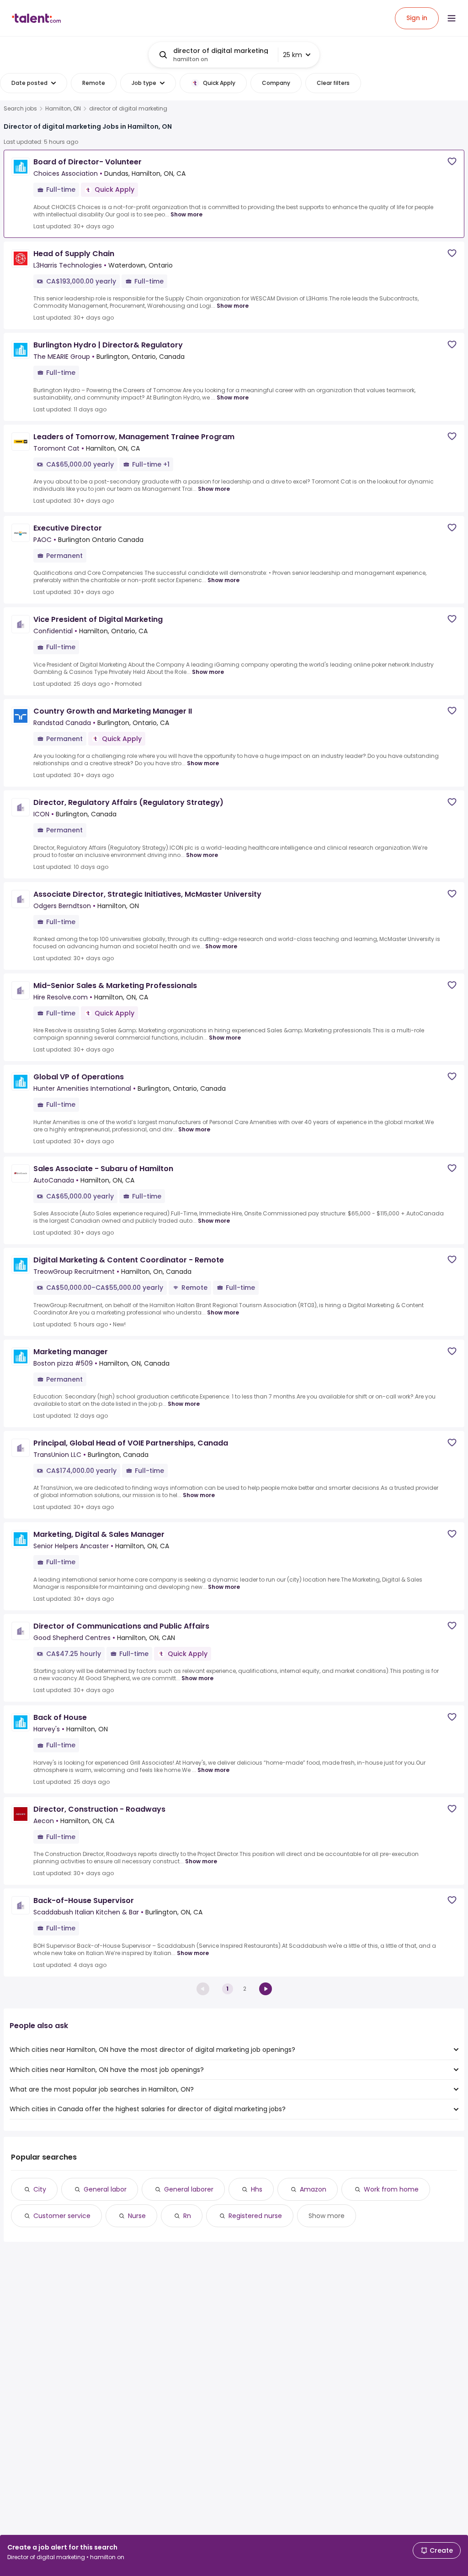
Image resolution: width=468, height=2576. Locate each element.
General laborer (189, 2189)
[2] (266, 1989)
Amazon (313, 2189)
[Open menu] (452, 18)
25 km (292, 55)
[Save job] (452, 161)
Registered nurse (255, 2216)
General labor (105, 2189)
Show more (186, 214)
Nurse (137, 2216)
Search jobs (20, 109)
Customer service (62, 2216)
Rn (187, 2216)
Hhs (257, 2189)
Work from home (391, 2189)
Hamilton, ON (63, 109)
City (40, 2189)
